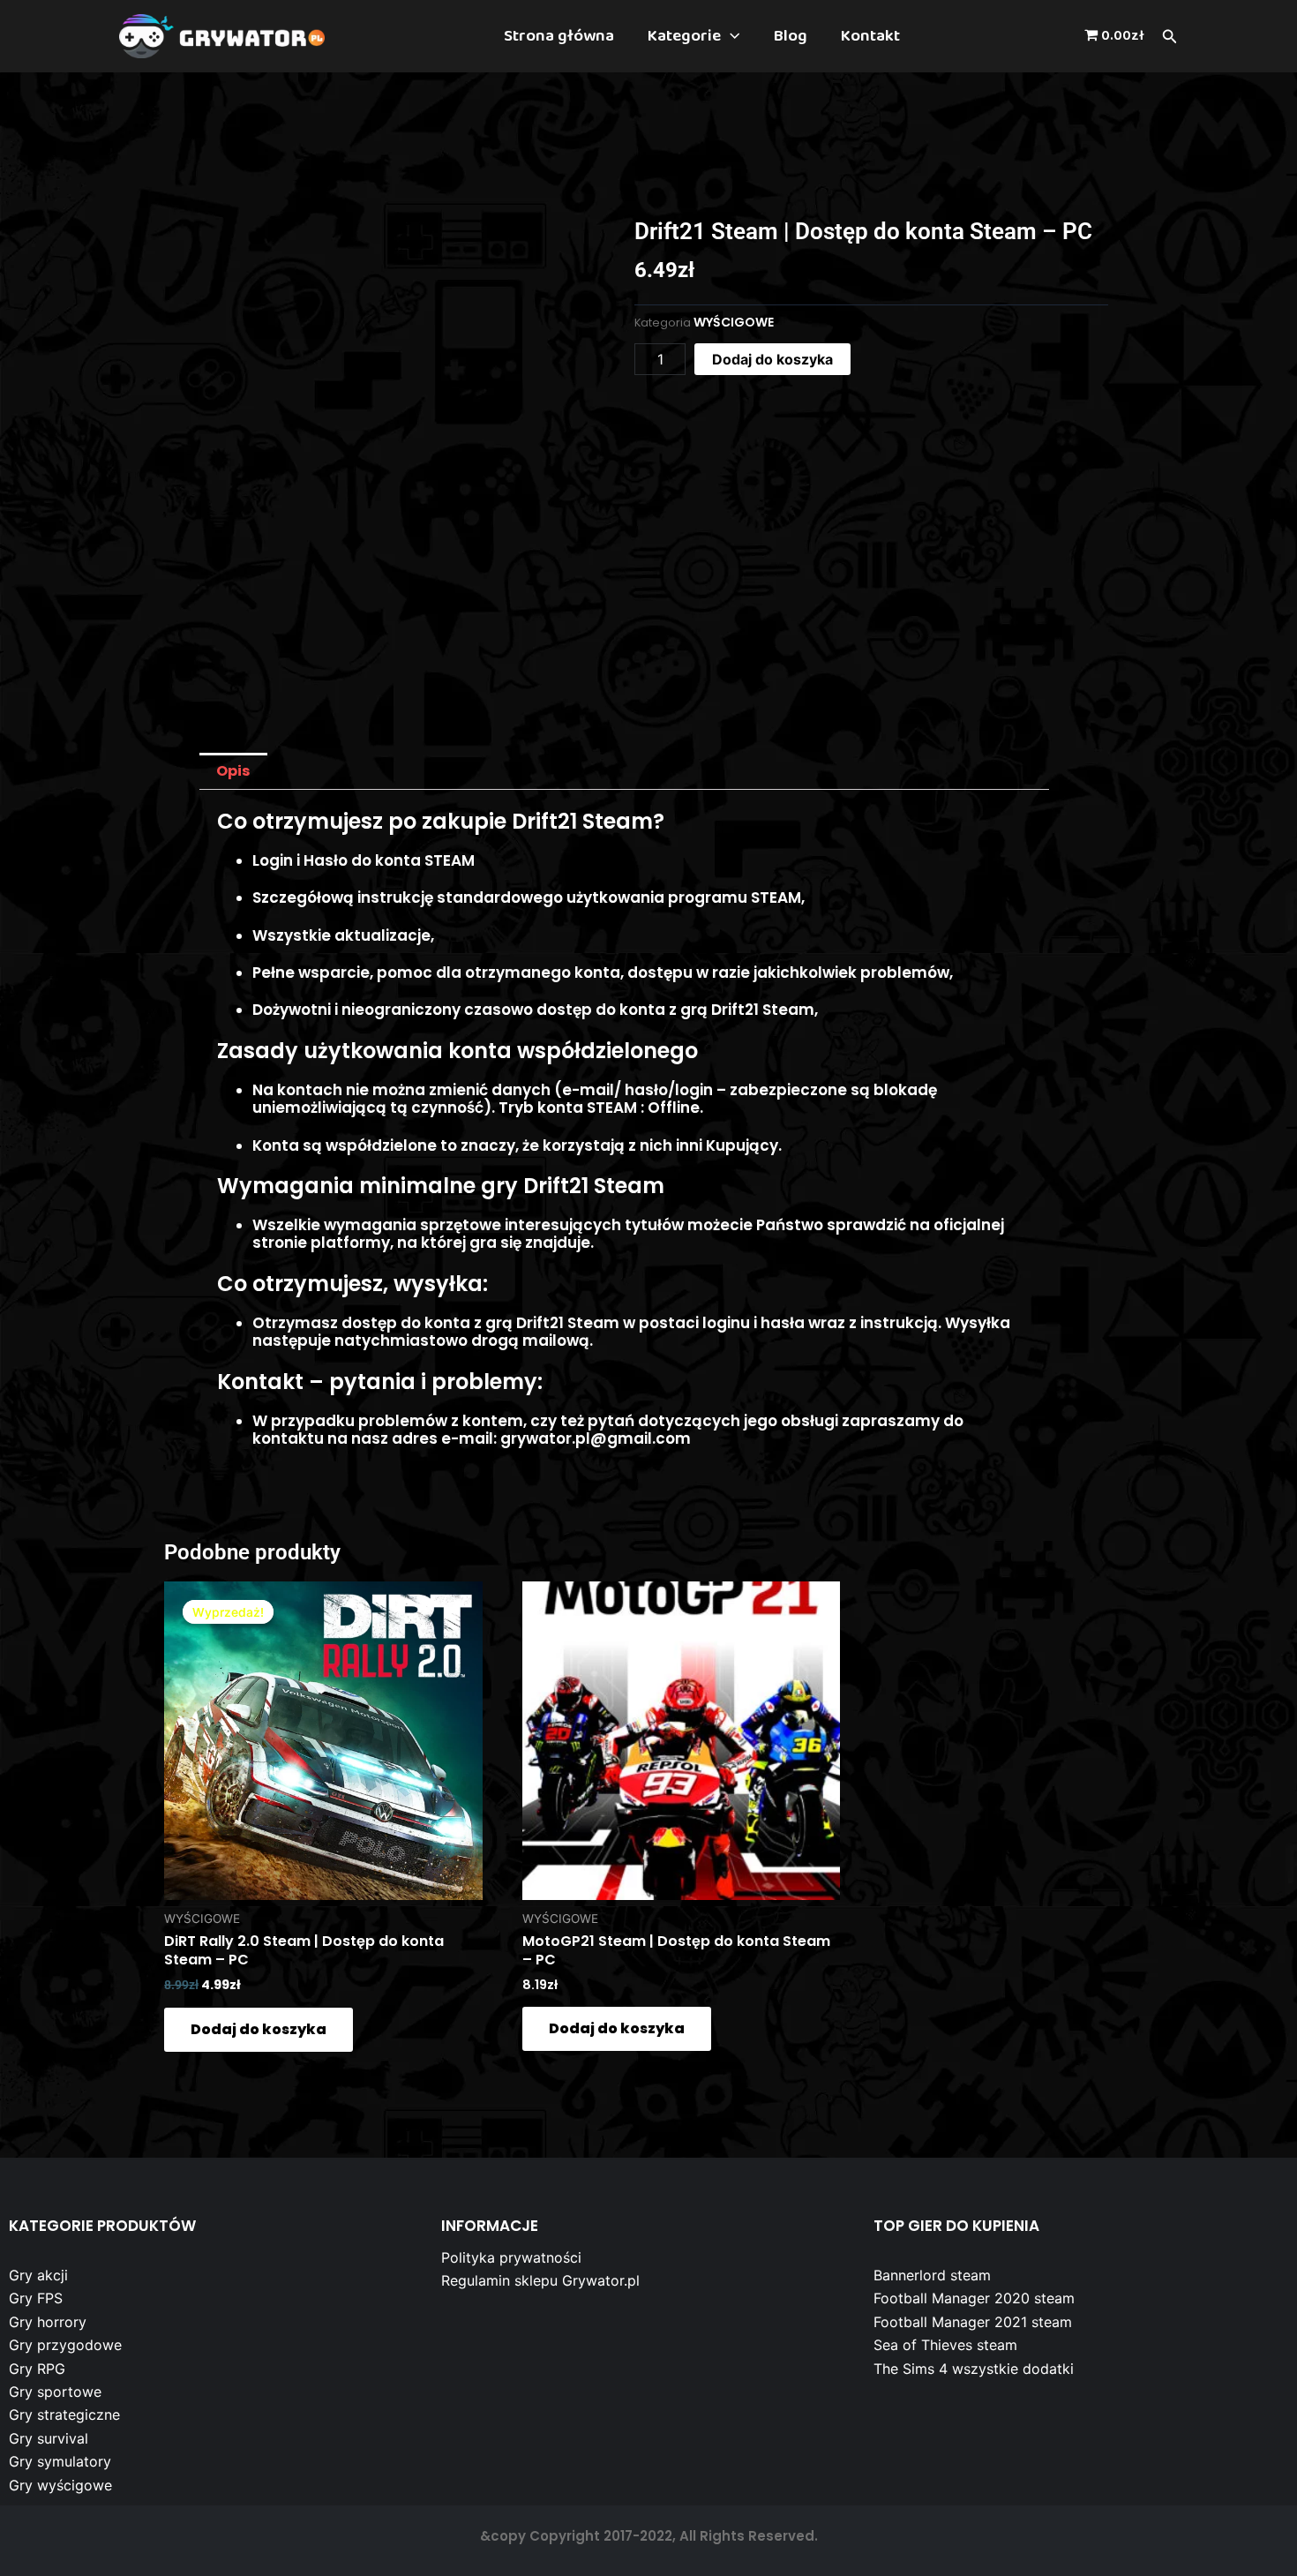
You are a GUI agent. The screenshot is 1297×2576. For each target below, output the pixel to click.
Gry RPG (37, 2369)
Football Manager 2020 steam (974, 2298)
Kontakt (870, 36)
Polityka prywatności (511, 2257)
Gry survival (49, 2438)
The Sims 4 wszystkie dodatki (974, 2369)
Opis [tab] (233, 771)
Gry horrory (48, 2322)
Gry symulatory (60, 2461)
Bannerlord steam (932, 2275)
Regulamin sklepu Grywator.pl (540, 2280)
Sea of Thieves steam (945, 2345)
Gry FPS (36, 2298)
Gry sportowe (55, 2392)
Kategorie (684, 36)
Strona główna (559, 36)
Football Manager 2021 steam (973, 2322)
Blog (791, 36)
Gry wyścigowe (60, 2485)
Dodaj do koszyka (772, 359)
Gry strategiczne (64, 2415)
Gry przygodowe (65, 2345)
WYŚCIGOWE (734, 322)
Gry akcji (38, 2275)
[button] (730, 36)
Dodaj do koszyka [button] (259, 2029)
